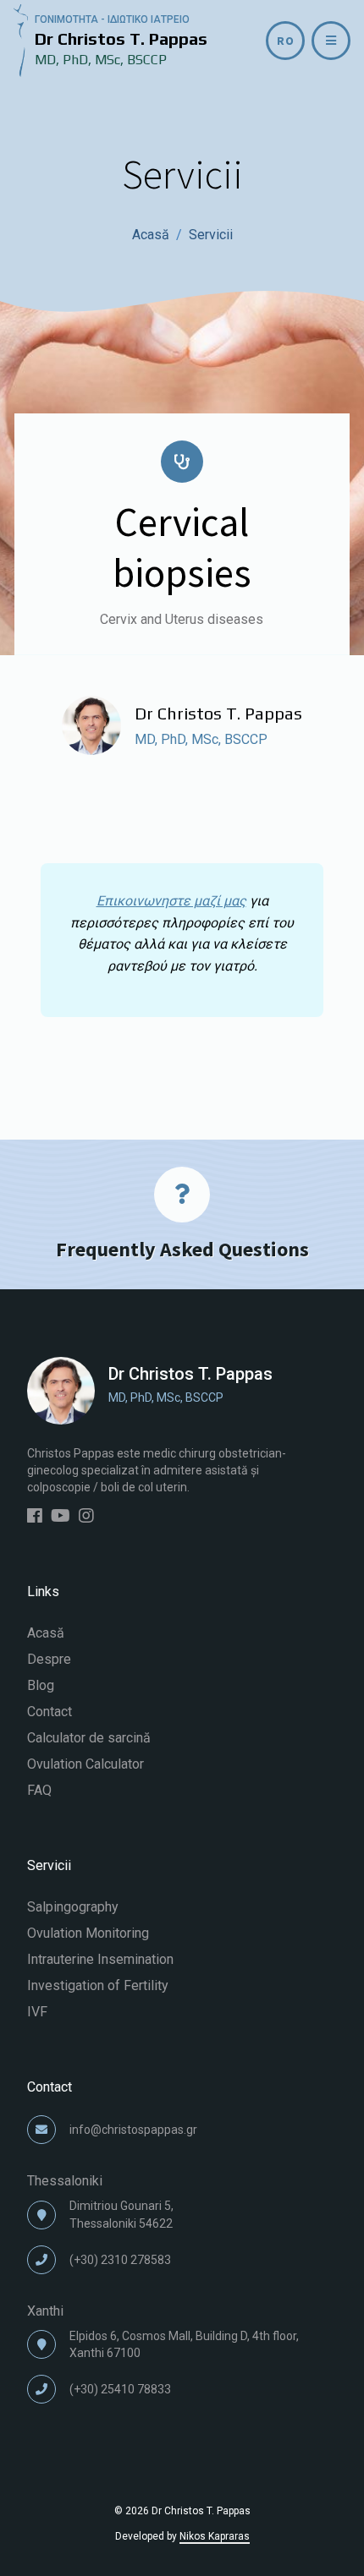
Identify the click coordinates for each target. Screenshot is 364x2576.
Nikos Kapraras (215, 2536)
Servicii (211, 235)
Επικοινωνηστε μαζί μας (171, 901)
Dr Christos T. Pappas (218, 713)
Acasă (151, 235)
